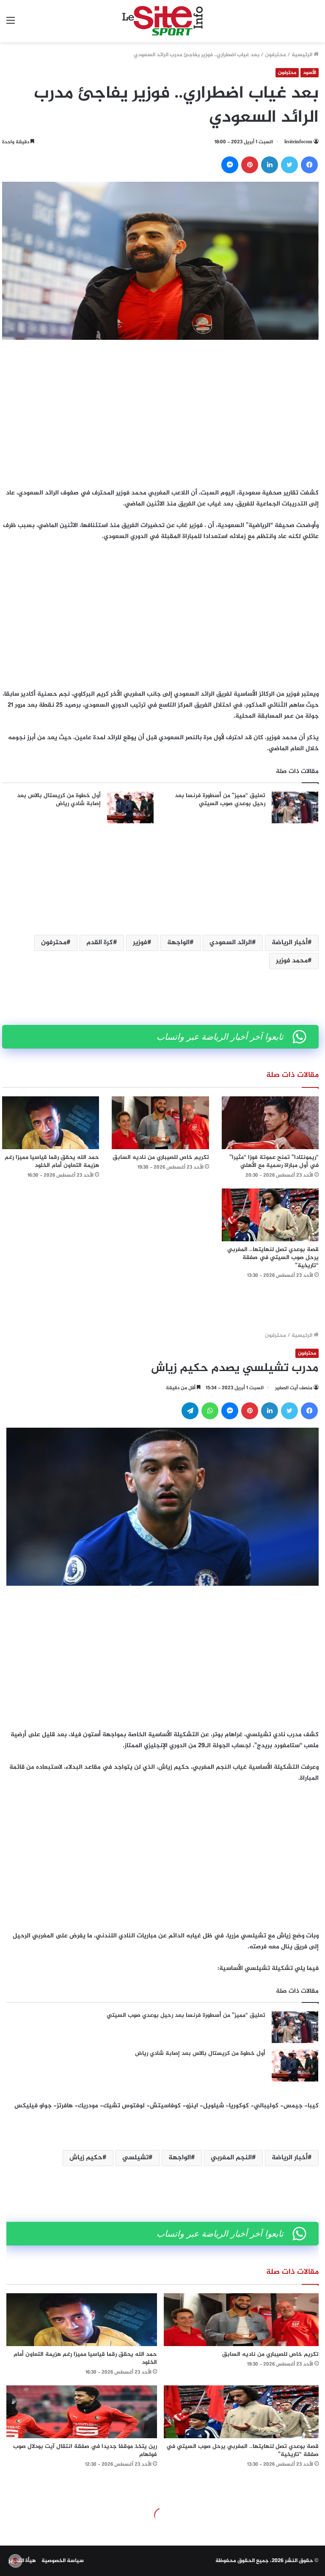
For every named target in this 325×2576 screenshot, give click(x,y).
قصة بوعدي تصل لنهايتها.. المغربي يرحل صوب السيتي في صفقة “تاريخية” (273, 1258)
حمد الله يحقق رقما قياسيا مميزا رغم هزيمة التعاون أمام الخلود (52, 1161)
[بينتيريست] (250, 165)
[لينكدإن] (270, 165)
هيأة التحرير (22, 2561)
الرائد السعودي (231, 943)
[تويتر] (289, 165)
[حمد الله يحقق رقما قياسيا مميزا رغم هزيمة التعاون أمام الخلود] (51, 1123)
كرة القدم (100, 943)
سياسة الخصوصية (63, 2561)
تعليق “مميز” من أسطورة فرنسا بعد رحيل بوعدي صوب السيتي (220, 800)
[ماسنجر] (230, 165)
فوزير (140, 943)
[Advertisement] (160, 412)
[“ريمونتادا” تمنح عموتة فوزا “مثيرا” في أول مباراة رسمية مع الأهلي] (270, 1123)
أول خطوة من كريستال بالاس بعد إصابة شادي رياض (59, 800)
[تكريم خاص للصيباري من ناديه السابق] (160, 1123)
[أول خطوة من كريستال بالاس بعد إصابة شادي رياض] (130, 808)
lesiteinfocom (298, 142)
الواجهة (178, 943)
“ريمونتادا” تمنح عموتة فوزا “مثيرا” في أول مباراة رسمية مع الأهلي (274, 1161)
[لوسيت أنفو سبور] (162, 21)
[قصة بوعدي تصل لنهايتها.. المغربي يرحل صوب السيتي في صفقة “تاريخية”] (270, 1215)
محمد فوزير (292, 961)
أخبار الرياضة (290, 943)
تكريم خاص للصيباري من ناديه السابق (161, 1157)
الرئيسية (303, 55)
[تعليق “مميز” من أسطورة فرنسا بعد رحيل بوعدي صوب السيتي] (295, 807)
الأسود (310, 73)
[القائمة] (11, 24)
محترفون (275, 55)
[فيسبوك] (309, 165)
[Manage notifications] (15, 2561)
